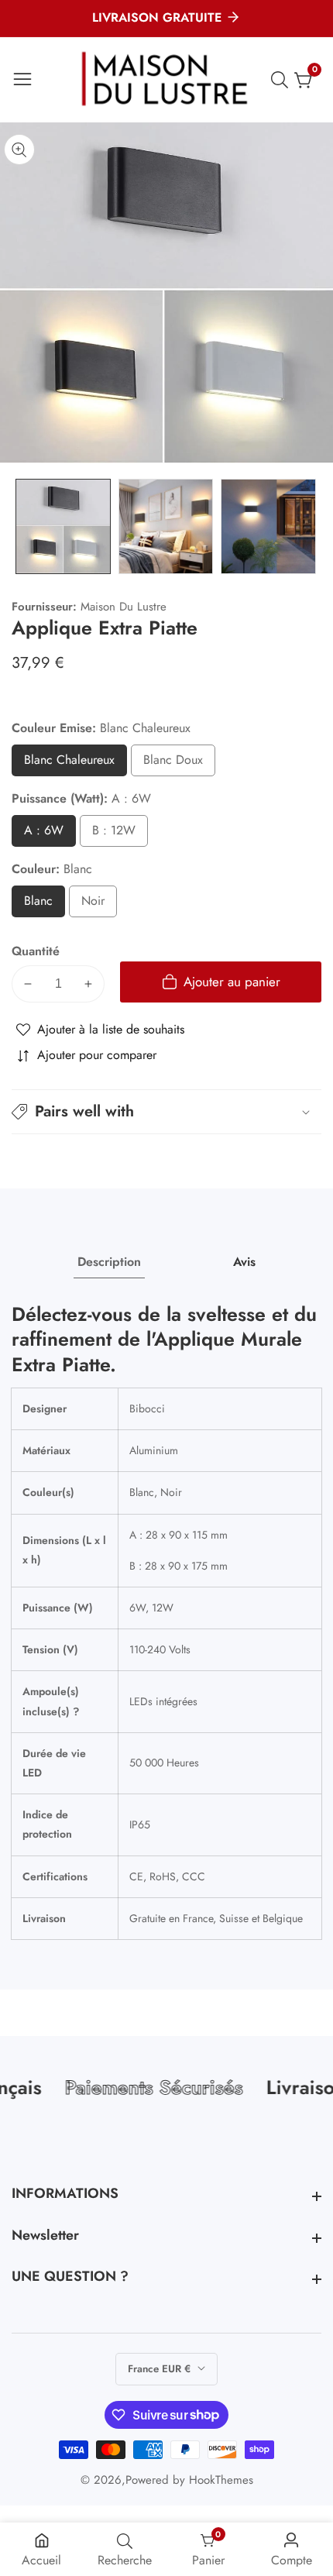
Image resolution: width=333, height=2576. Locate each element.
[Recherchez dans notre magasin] (283, 80)
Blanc (45, 905)
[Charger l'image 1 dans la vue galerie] (63, 526)
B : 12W (115, 834)
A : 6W (44, 834)
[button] (166, 1112)
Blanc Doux (173, 764)
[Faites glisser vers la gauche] (23, 526)
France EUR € (161, 2369)
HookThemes (221, 2480)
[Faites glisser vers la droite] (310, 526)
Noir (99, 905)
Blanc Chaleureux (76, 764)
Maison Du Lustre (124, 607)
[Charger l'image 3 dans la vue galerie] (268, 526)
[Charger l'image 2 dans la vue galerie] (166, 526)
